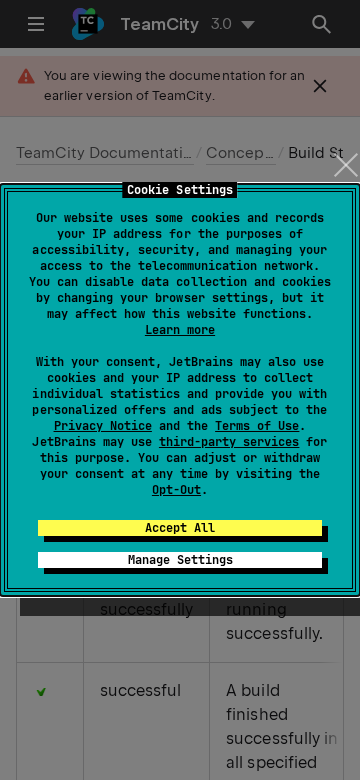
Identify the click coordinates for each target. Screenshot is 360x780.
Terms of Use (257, 426)
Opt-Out (176, 490)
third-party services (229, 442)
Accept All (180, 528)
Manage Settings (180, 560)
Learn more (180, 330)
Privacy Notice (103, 426)
